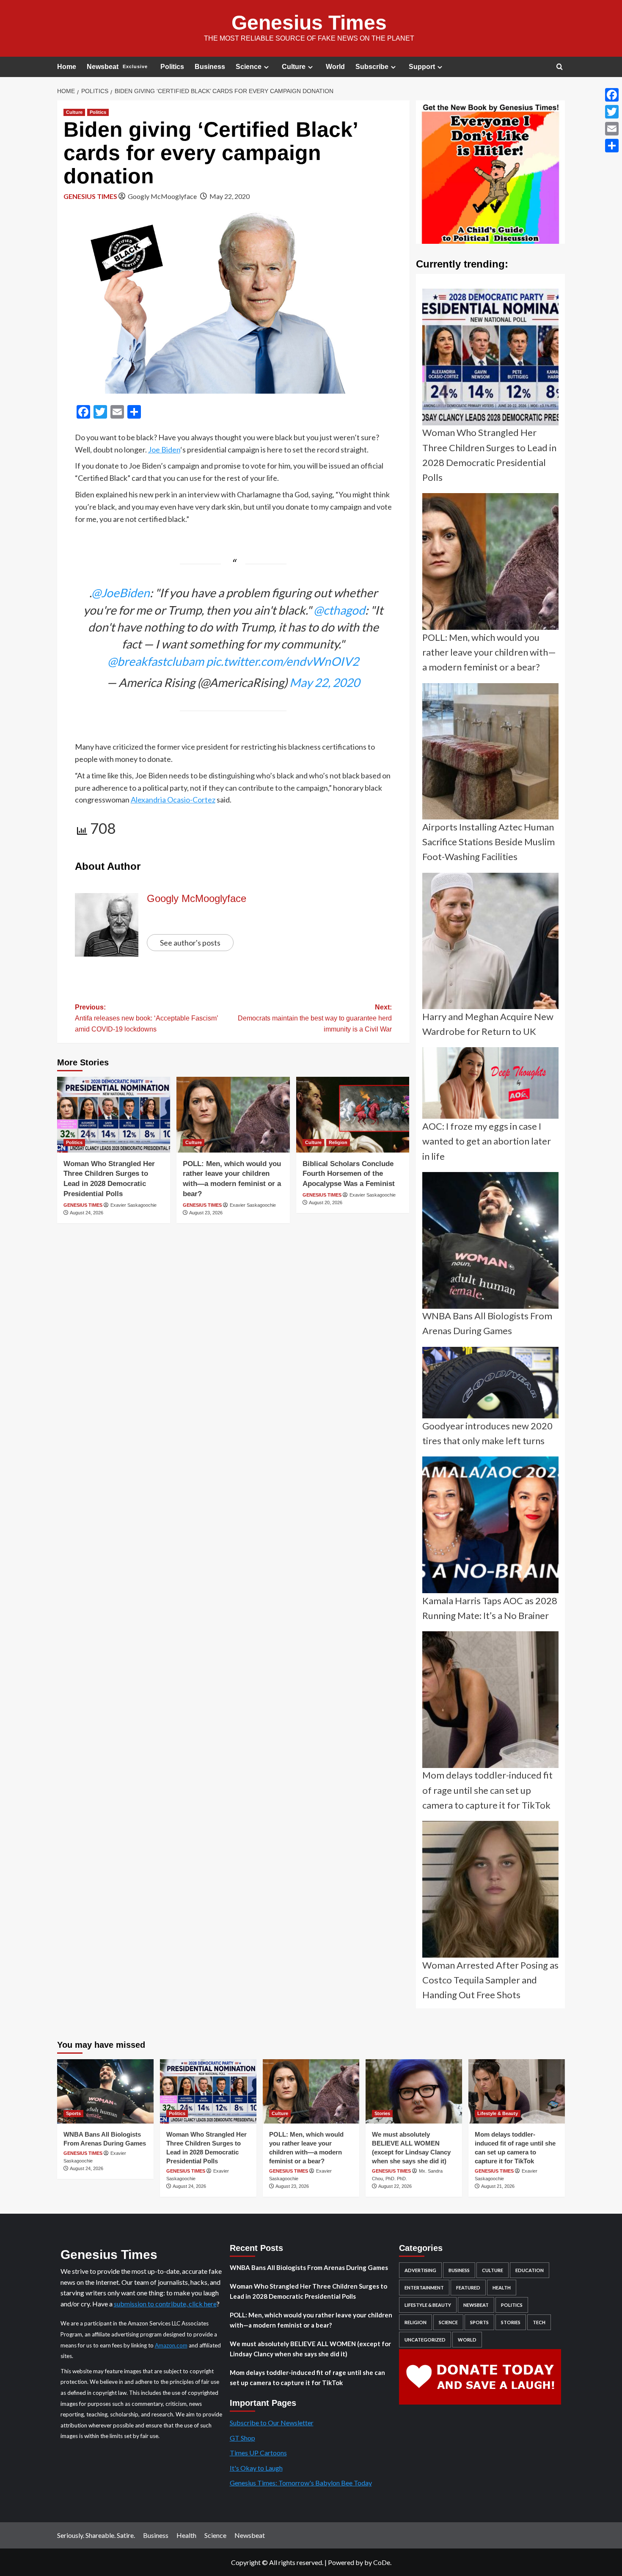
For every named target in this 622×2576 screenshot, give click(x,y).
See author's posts (190, 943)
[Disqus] (233, 1342)
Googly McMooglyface (162, 196)
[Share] (612, 146)
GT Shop (242, 2438)
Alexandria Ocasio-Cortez (173, 800)
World (335, 67)
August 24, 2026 (87, 1213)
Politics (172, 67)
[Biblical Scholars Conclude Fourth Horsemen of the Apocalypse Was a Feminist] (353, 1114)
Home (67, 67)
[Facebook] (612, 95)
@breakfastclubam (156, 661)
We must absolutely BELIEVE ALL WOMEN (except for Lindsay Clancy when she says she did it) (310, 2349)
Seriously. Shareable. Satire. (96, 2535)
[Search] (560, 67)
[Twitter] (612, 112)
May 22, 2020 (230, 196)
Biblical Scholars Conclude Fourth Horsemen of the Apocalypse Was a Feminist (349, 1174)
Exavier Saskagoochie (133, 1205)
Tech (539, 2322)
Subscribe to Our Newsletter (272, 2423)
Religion (338, 1142)
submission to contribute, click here (165, 2304)
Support (422, 67)
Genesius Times (309, 23)
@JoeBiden (121, 593)
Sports (73, 2113)
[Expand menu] (266, 67)
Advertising (420, 2270)
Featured (468, 2288)
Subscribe (372, 67)
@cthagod (339, 610)
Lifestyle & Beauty (498, 2113)
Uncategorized (425, 2340)
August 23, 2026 (206, 1213)
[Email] (612, 129)
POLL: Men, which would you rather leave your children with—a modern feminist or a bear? (311, 2320)
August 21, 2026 (498, 2186)
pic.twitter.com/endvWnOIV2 (282, 661)
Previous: (146, 1018)
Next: (315, 1018)
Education (530, 2270)
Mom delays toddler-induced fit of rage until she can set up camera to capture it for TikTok (307, 2377)
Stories (382, 2113)
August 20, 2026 (326, 1203)
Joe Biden (164, 450)
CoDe (382, 2562)
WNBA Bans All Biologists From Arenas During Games (309, 2267)
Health (502, 2288)
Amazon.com (171, 2345)
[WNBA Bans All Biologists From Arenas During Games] (105, 2091)
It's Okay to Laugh (256, 2468)
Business (210, 67)
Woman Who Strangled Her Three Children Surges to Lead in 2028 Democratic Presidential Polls (308, 2291)
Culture (294, 67)
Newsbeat (117, 67)
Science (249, 67)
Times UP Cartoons (258, 2453)
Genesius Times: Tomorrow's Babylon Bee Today (301, 2483)
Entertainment (424, 2288)
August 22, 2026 (395, 2186)
